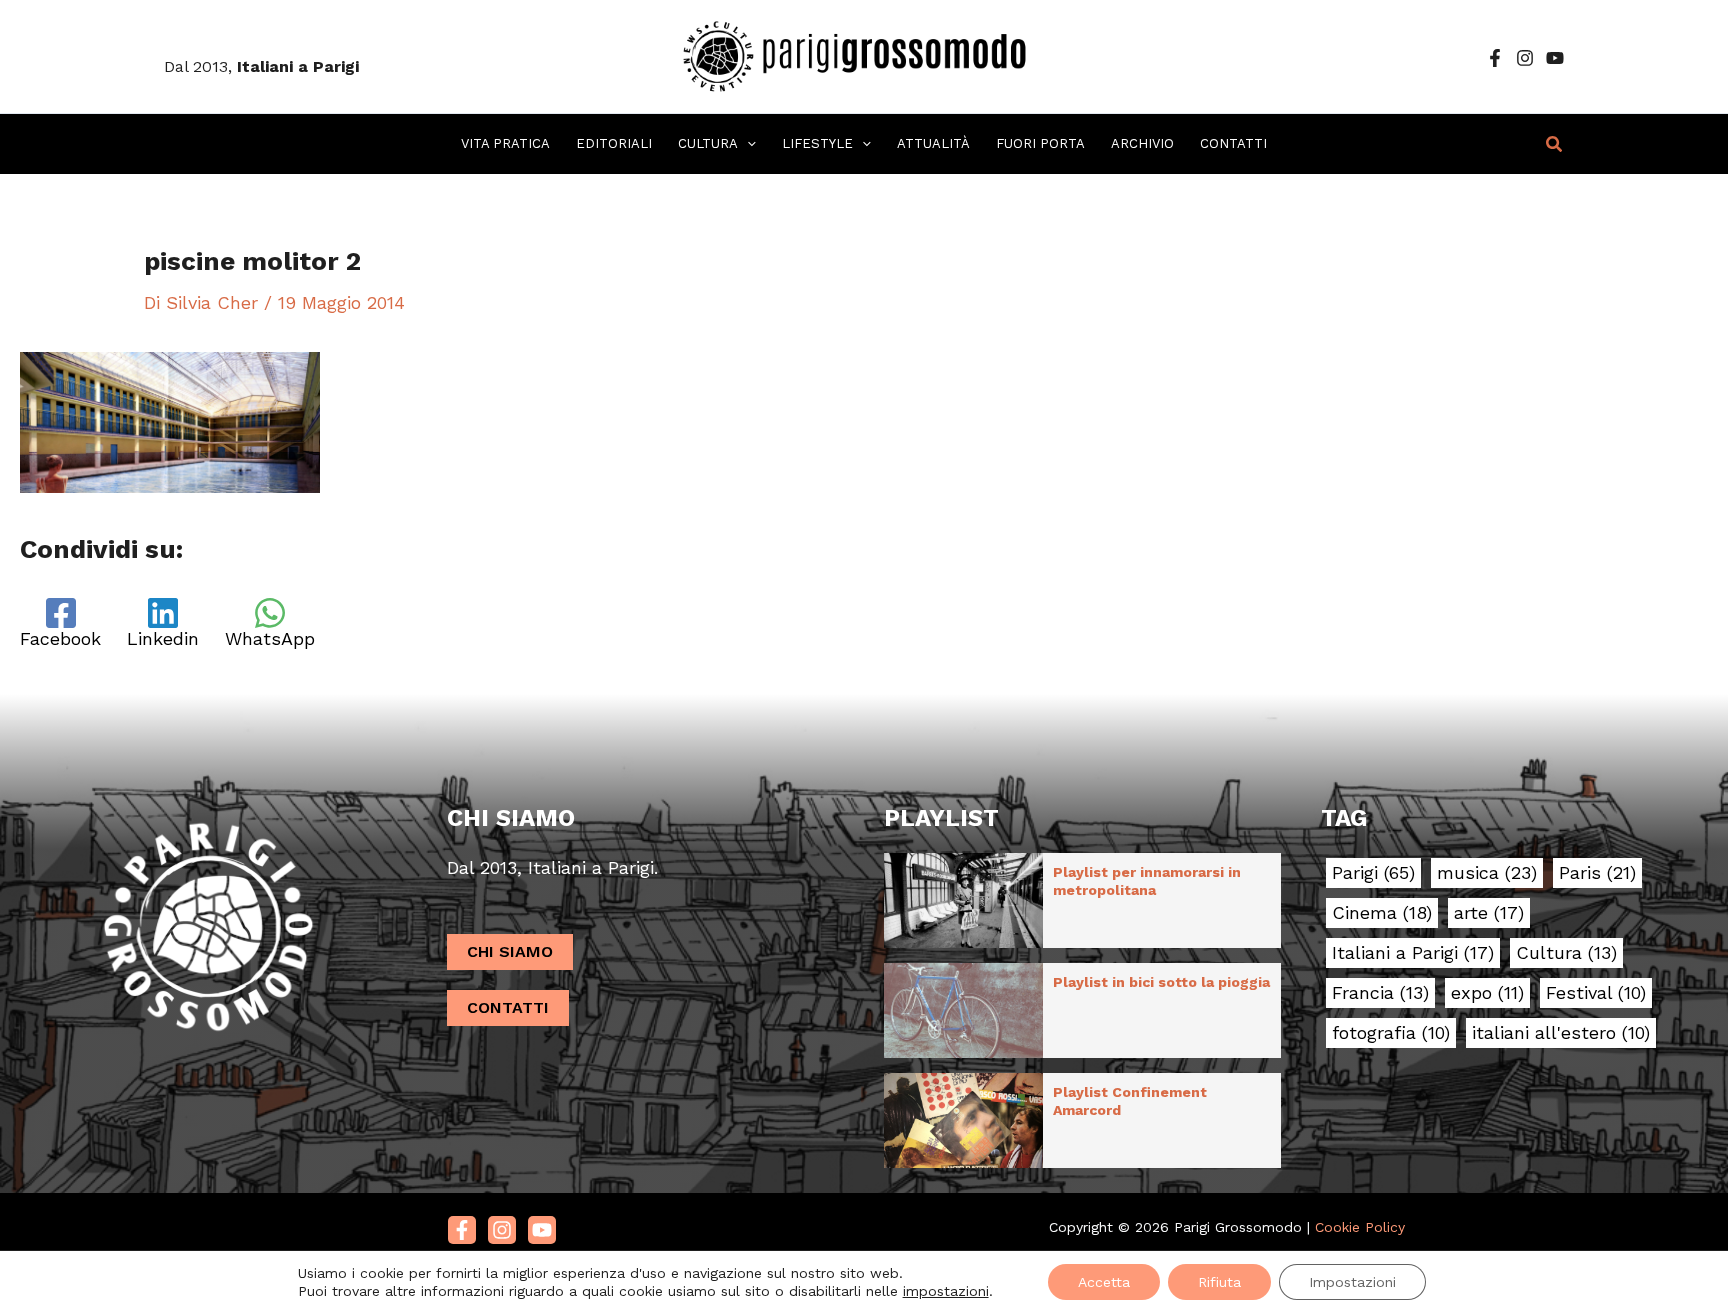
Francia (1380, 993)
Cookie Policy (1360, 1227)
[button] (747, 144)
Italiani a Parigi (1413, 953)
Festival (1596, 993)
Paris (1597, 873)
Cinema (1382, 913)
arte (1489, 913)
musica (1487, 873)
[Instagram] (1525, 58)
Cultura (1566, 953)
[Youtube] (542, 1230)
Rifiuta (1219, 1282)
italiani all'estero (1561, 1033)
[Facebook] (1495, 58)
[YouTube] (1555, 58)
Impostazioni (1352, 1282)
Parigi (1373, 873)
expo (1487, 993)
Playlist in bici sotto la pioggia (1161, 982)
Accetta (1104, 1282)
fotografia (1391, 1033)
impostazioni (946, 1291)
